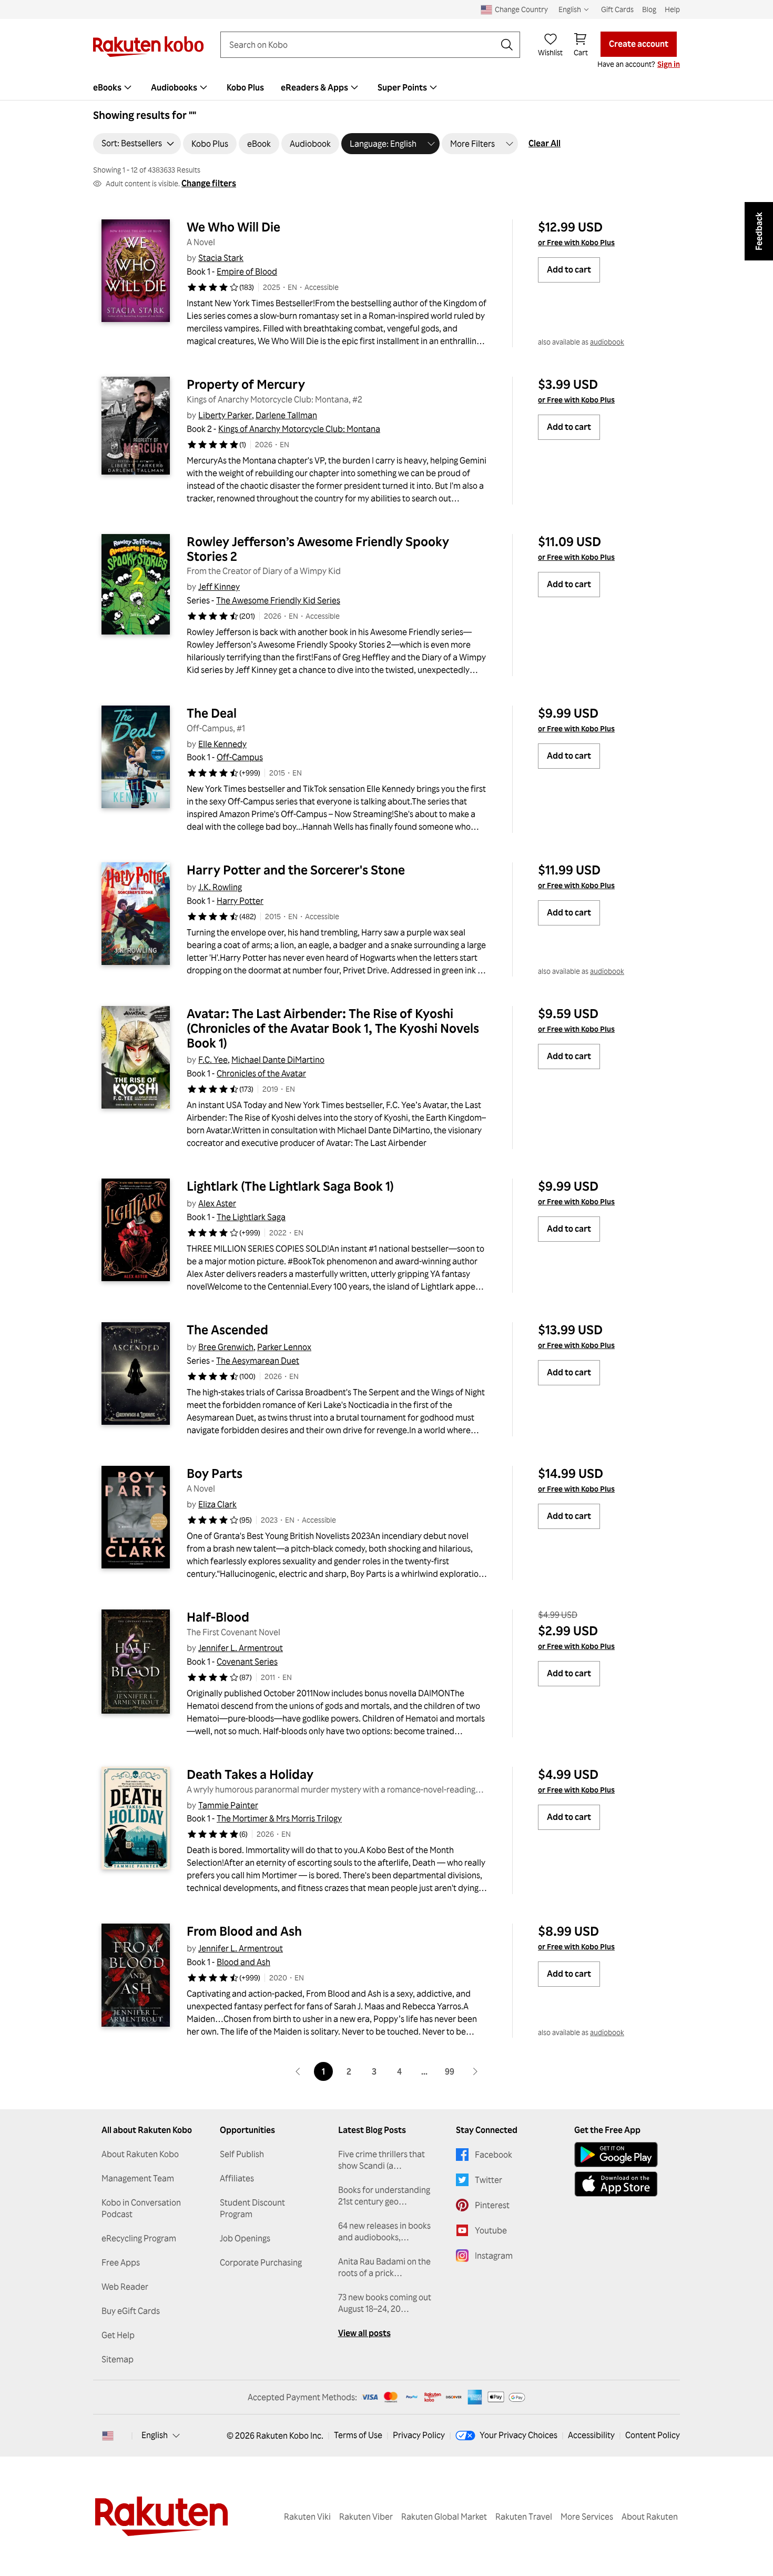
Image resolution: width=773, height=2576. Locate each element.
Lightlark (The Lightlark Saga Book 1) (290, 1186)
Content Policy (653, 2435)
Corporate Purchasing (261, 2262)
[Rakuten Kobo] (148, 47)
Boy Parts (215, 1473)
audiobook (607, 342)
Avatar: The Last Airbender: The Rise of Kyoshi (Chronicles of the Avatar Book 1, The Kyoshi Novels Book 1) (334, 1028)
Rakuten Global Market (444, 2517)
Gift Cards (617, 9)
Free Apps (121, 2262)
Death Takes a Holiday (250, 1774)
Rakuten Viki (307, 2517)
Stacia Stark (221, 258)
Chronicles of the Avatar (261, 1073)
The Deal (212, 713)
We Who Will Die (233, 227)
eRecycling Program (139, 2238)
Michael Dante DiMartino (278, 1060)
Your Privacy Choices (518, 2435)
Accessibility (591, 2435)
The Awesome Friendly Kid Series (278, 600)
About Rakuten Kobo (140, 2154)
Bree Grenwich (226, 1347)
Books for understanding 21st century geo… (384, 2196)
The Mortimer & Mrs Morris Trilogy (279, 1818)
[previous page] (298, 2071)
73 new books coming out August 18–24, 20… (385, 2303)
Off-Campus (240, 757)
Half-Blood (218, 1617)
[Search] (507, 45)
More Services (587, 2517)
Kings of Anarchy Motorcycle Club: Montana (299, 429)
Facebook (494, 2155)
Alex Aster (217, 1203)
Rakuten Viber (366, 2517)
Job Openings (245, 2238)
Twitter (489, 2180)
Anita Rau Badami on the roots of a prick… (384, 2267)
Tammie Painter (228, 1805)
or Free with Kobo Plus (576, 242)
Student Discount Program (252, 2208)
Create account (639, 44)
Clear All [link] (545, 143)
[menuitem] (114, 87)
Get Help (118, 2335)
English (155, 2435)
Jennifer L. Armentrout (241, 1648)
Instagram (494, 2256)
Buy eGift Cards (131, 2311)
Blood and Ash (243, 1962)
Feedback (759, 231)
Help (672, 9)
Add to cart (569, 269)
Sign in (669, 64)
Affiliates (237, 2178)
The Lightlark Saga (251, 1217)
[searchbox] (362, 45)
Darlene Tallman (286, 415)
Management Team (138, 2178)
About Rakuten (650, 2517)
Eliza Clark (217, 1504)
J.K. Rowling (220, 887)
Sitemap (118, 2359)
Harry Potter (240, 901)
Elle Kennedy (222, 744)
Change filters (209, 183)
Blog (649, 9)
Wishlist (550, 52)
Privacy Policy (419, 2435)
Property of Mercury (246, 384)
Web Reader (125, 2287)
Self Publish (242, 2154)
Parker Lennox (284, 1347)
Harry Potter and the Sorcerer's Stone (296, 870)
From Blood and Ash (244, 1931)
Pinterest (492, 2205)
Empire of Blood (247, 271)
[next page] (475, 2071)
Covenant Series (247, 1662)
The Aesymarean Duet (258, 1361)
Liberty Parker (225, 415)
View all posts (364, 2333)
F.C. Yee (213, 1060)
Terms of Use (358, 2435)
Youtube (491, 2230)
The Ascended (227, 1330)
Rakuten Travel (524, 2517)
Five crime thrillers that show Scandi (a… (382, 2160)
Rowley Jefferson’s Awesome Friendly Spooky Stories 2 (319, 549)
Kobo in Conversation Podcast (141, 2208)
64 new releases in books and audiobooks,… (384, 2231)
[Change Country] (108, 2436)
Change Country (521, 9)
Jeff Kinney (219, 587)
